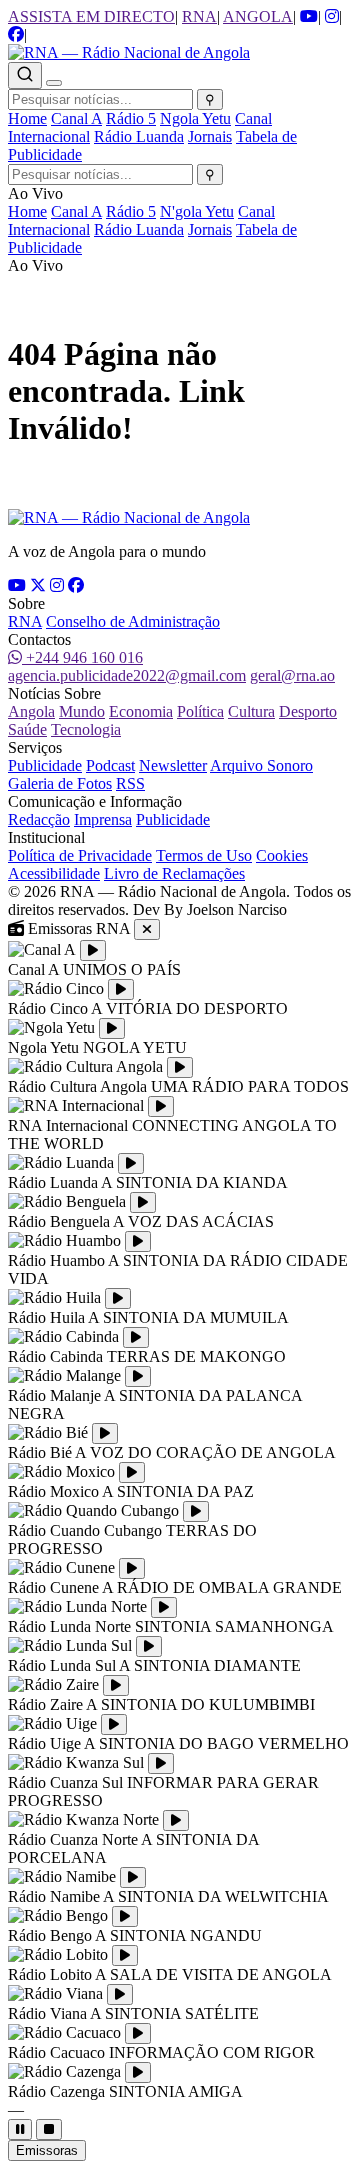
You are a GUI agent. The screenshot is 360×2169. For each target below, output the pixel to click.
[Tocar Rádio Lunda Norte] (164, 1607)
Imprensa (103, 819)
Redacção (39, 819)
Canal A (76, 118)
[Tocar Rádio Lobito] (125, 1955)
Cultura (251, 711)
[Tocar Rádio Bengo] (125, 1916)
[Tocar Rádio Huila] (118, 1298)
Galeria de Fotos (60, 783)
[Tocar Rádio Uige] (114, 1724)
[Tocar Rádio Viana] (120, 1994)
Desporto (308, 711)
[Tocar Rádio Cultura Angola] (180, 1067)
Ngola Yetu (195, 118)
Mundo (82, 711)
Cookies (282, 855)
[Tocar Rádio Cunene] (132, 1568)
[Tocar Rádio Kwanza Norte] (176, 1820)
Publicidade (45, 765)
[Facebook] (76, 585)
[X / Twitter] (38, 585)
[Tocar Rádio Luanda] (131, 1163)
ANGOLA (258, 16)
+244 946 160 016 (82, 657)
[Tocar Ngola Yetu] (112, 1028)
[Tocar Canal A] (93, 950)
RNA (199, 16)
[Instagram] (57, 585)
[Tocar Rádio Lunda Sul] (149, 1646)
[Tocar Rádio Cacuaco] (138, 2033)
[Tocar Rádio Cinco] (121, 989)
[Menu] (54, 83)
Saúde (27, 729)
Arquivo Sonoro (261, 765)
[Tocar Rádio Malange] (138, 1376)
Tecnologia (86, 729)
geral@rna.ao (292, 675)
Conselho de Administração (133, 621)
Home (27, 118)
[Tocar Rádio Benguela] (143, 1202)
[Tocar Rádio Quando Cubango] (196, 1511)
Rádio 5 (131, 118)
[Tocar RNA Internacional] (161, 1106)
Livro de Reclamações (174, 873)
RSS (130, 783)
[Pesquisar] (25, 75)
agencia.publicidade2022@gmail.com (127, 675)
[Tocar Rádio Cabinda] (136, 1337)
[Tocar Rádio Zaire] (116, 1685)
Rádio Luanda (139, 136)
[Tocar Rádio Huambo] (138, 1241)
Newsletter (173, 765)
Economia (141, 711)
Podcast (110, 765)
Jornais (210, 136)
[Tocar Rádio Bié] (105, 1433)
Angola (31, 711)
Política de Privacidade (80, 855)
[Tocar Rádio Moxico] (132, 1472)
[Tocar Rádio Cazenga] (138, 2072)
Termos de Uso (204, 855)
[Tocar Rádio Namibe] (133, 1877)
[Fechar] (147, 929)
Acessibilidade (54, 873)
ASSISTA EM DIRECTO (91, 16)
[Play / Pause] (20, 2129)
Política (200, 711)
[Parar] (49, 2129)
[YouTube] (17, 585)
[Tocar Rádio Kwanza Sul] (161, 1763)
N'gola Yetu (197, 211)
